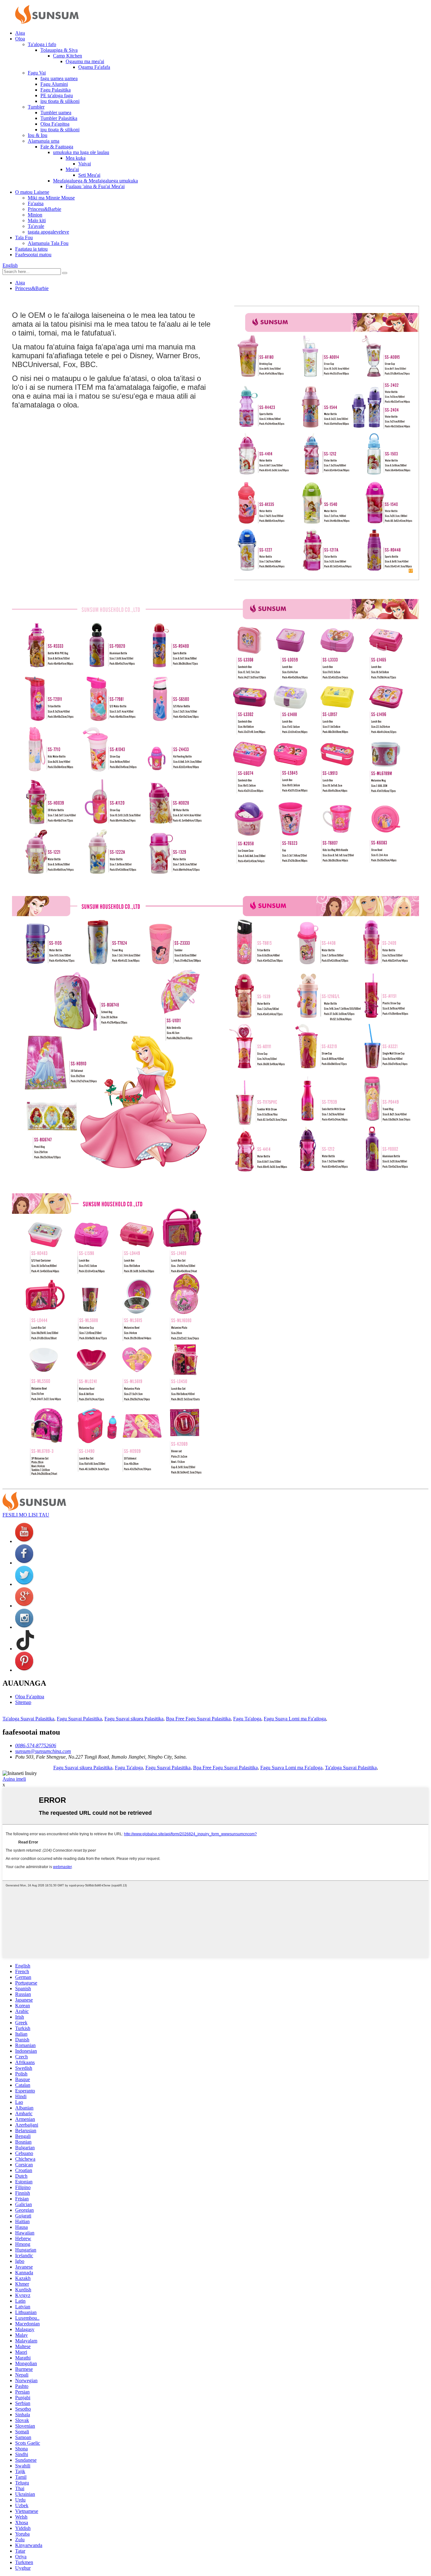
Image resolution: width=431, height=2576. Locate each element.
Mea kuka (76, 158)
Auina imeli (14, 1779)
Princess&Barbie (44, 209)
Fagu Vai (37, 73)
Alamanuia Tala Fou (48, 243)
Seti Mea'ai (89, 175)
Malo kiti (37, 220)
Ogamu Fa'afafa (94, 67)
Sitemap (23, 1702)
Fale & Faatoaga (57, 147)
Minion (35, 215)
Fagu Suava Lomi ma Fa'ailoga (295, 1719)
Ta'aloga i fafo (42, 44)
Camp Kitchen (68, 56)
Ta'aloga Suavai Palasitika (28, 1719)
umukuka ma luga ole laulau (81, 152)
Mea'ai (72, 169)
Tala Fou (24, 237)
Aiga (20, 33)
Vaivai (85, 164)
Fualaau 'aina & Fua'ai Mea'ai (95, 186)
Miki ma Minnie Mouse (51, 198)
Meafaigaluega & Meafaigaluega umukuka (95, 181)
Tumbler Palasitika (59, 118)
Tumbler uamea (56, 113)
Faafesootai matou (33, 255)
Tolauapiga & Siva (59, 50)
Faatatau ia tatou (31, 249)
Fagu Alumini (54, 84)
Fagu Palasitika (56, 90)
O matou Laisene (32, 192)
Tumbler (36, 107)
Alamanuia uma (44, 141)
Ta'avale (36, 226)
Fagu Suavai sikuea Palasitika (134, 1719)
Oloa (20, 39)
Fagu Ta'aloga (247, 1719)
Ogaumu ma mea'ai (85, 61)
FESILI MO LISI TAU (26, 1515)
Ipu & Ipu (38, 135)
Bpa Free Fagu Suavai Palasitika (198, 1719)
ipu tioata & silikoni (60, 101)
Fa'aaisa (36, 203)
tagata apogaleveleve (48, 232)
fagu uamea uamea (59, 78)
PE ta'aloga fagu (57, 95)
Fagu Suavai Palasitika (79, 1719)
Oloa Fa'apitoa (55, 124)
